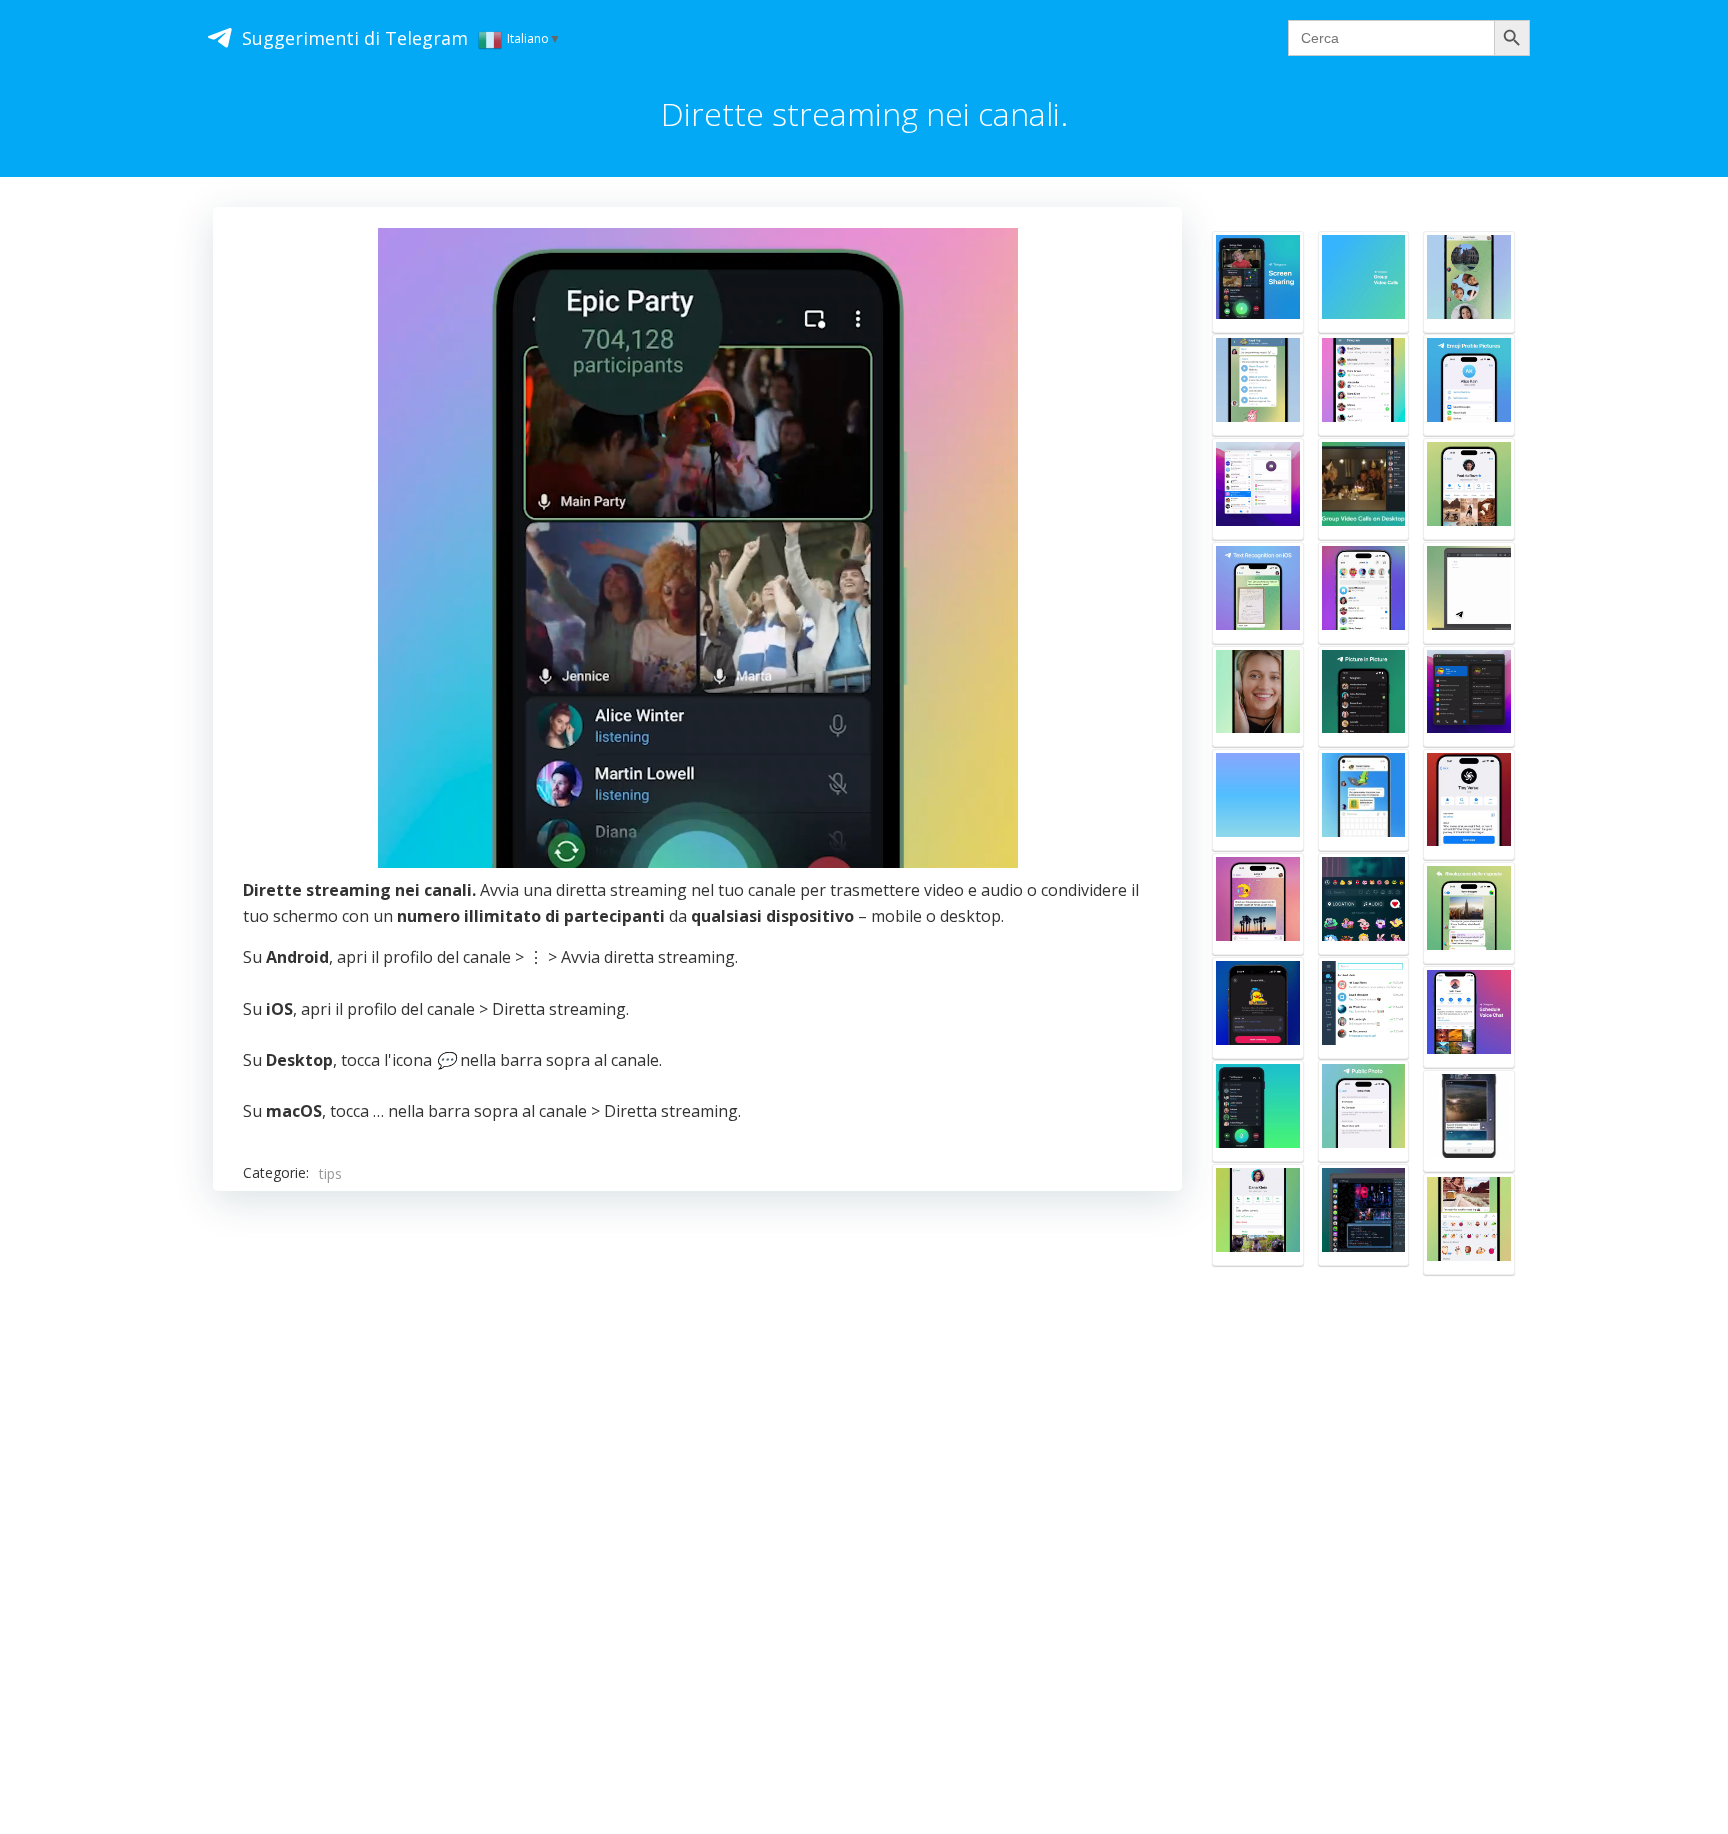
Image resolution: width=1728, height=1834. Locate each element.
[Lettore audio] (1258, 385)
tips (330, 1173)
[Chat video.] (1364, 282)
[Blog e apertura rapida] (1469, 593)
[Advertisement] (697, 1458)
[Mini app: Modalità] (1469, 804)
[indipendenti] (1364, 800)
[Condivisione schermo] (1258, 282)
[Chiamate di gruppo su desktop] (1364, 489)
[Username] (1364, 385)
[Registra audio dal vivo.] (1258, 1111)
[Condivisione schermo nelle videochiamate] (1258, 697)
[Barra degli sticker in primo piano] (1469, 1224)
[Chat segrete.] (1258, 1215)
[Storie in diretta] (1364, 593)
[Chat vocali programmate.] (1469, 1017)
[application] (698, 548)
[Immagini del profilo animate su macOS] (1258, 489)
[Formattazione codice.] (1364, 1215)
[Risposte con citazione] (1469, 913)
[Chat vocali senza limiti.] (1258, 800)
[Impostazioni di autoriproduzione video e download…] (1469, 1121)
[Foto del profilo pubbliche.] (1364, 1111)
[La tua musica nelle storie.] (1364, 904)
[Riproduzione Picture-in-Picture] (1364, 697)
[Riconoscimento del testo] (1258, 593)
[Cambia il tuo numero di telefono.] (1469, 697)
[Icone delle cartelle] (1364, 1008)
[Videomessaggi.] (1469, 282)
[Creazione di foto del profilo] (1469, 385)
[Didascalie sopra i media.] (1258, 904)
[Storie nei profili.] (1469, 489)
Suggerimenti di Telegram (355, 38)
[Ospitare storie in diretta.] (1258, 1008)
